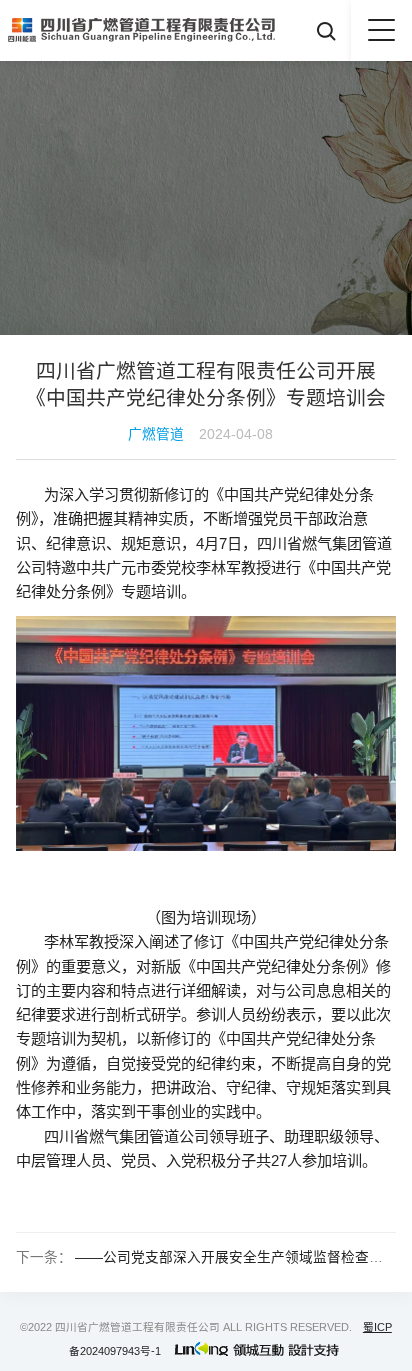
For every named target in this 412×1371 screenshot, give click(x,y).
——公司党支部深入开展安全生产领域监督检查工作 (236, 1257)
